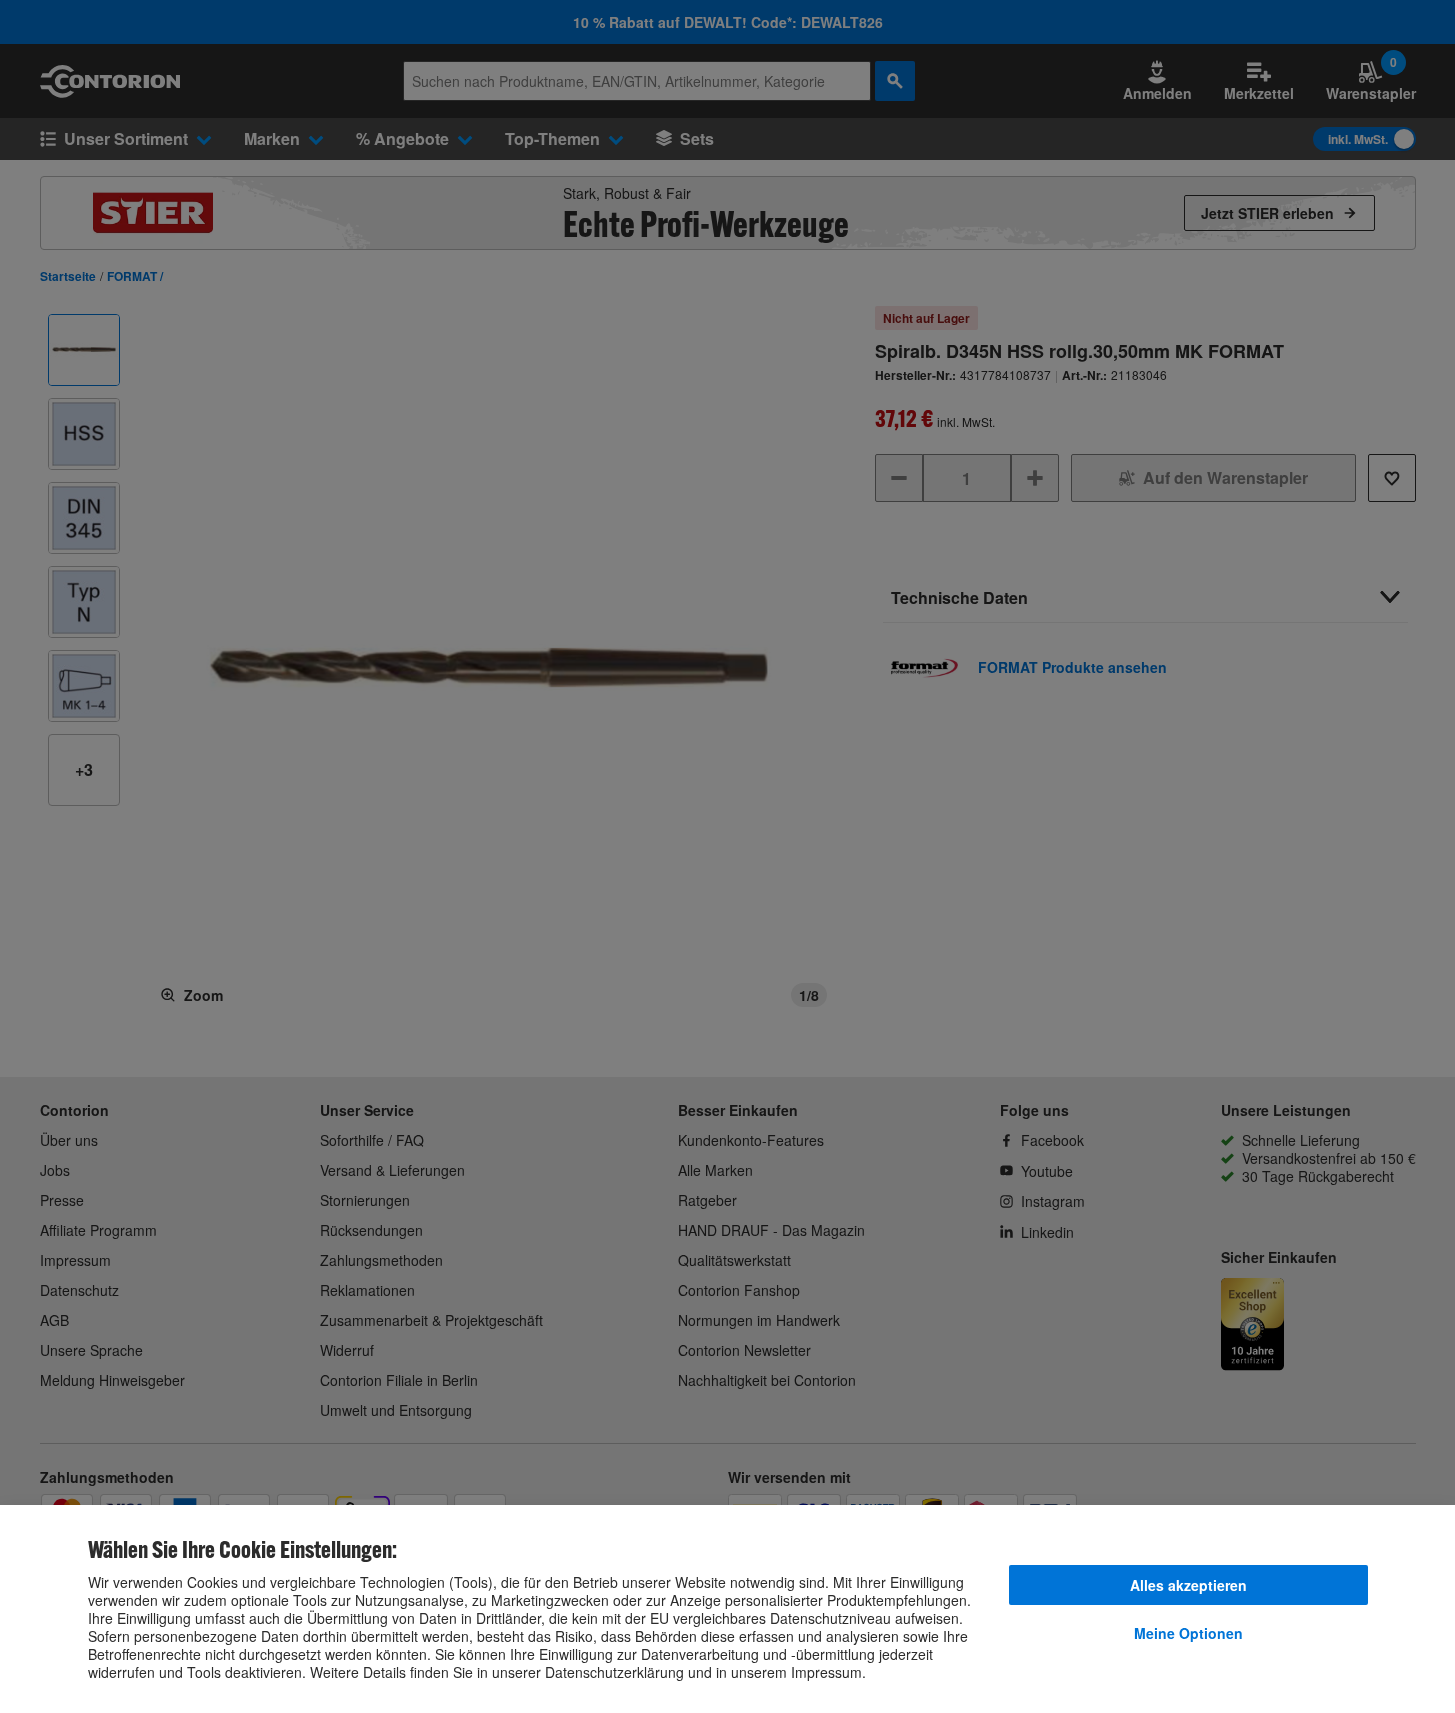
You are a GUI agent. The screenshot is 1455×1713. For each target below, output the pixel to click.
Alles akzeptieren (1188, 1585)
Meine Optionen (1188, 1633)
